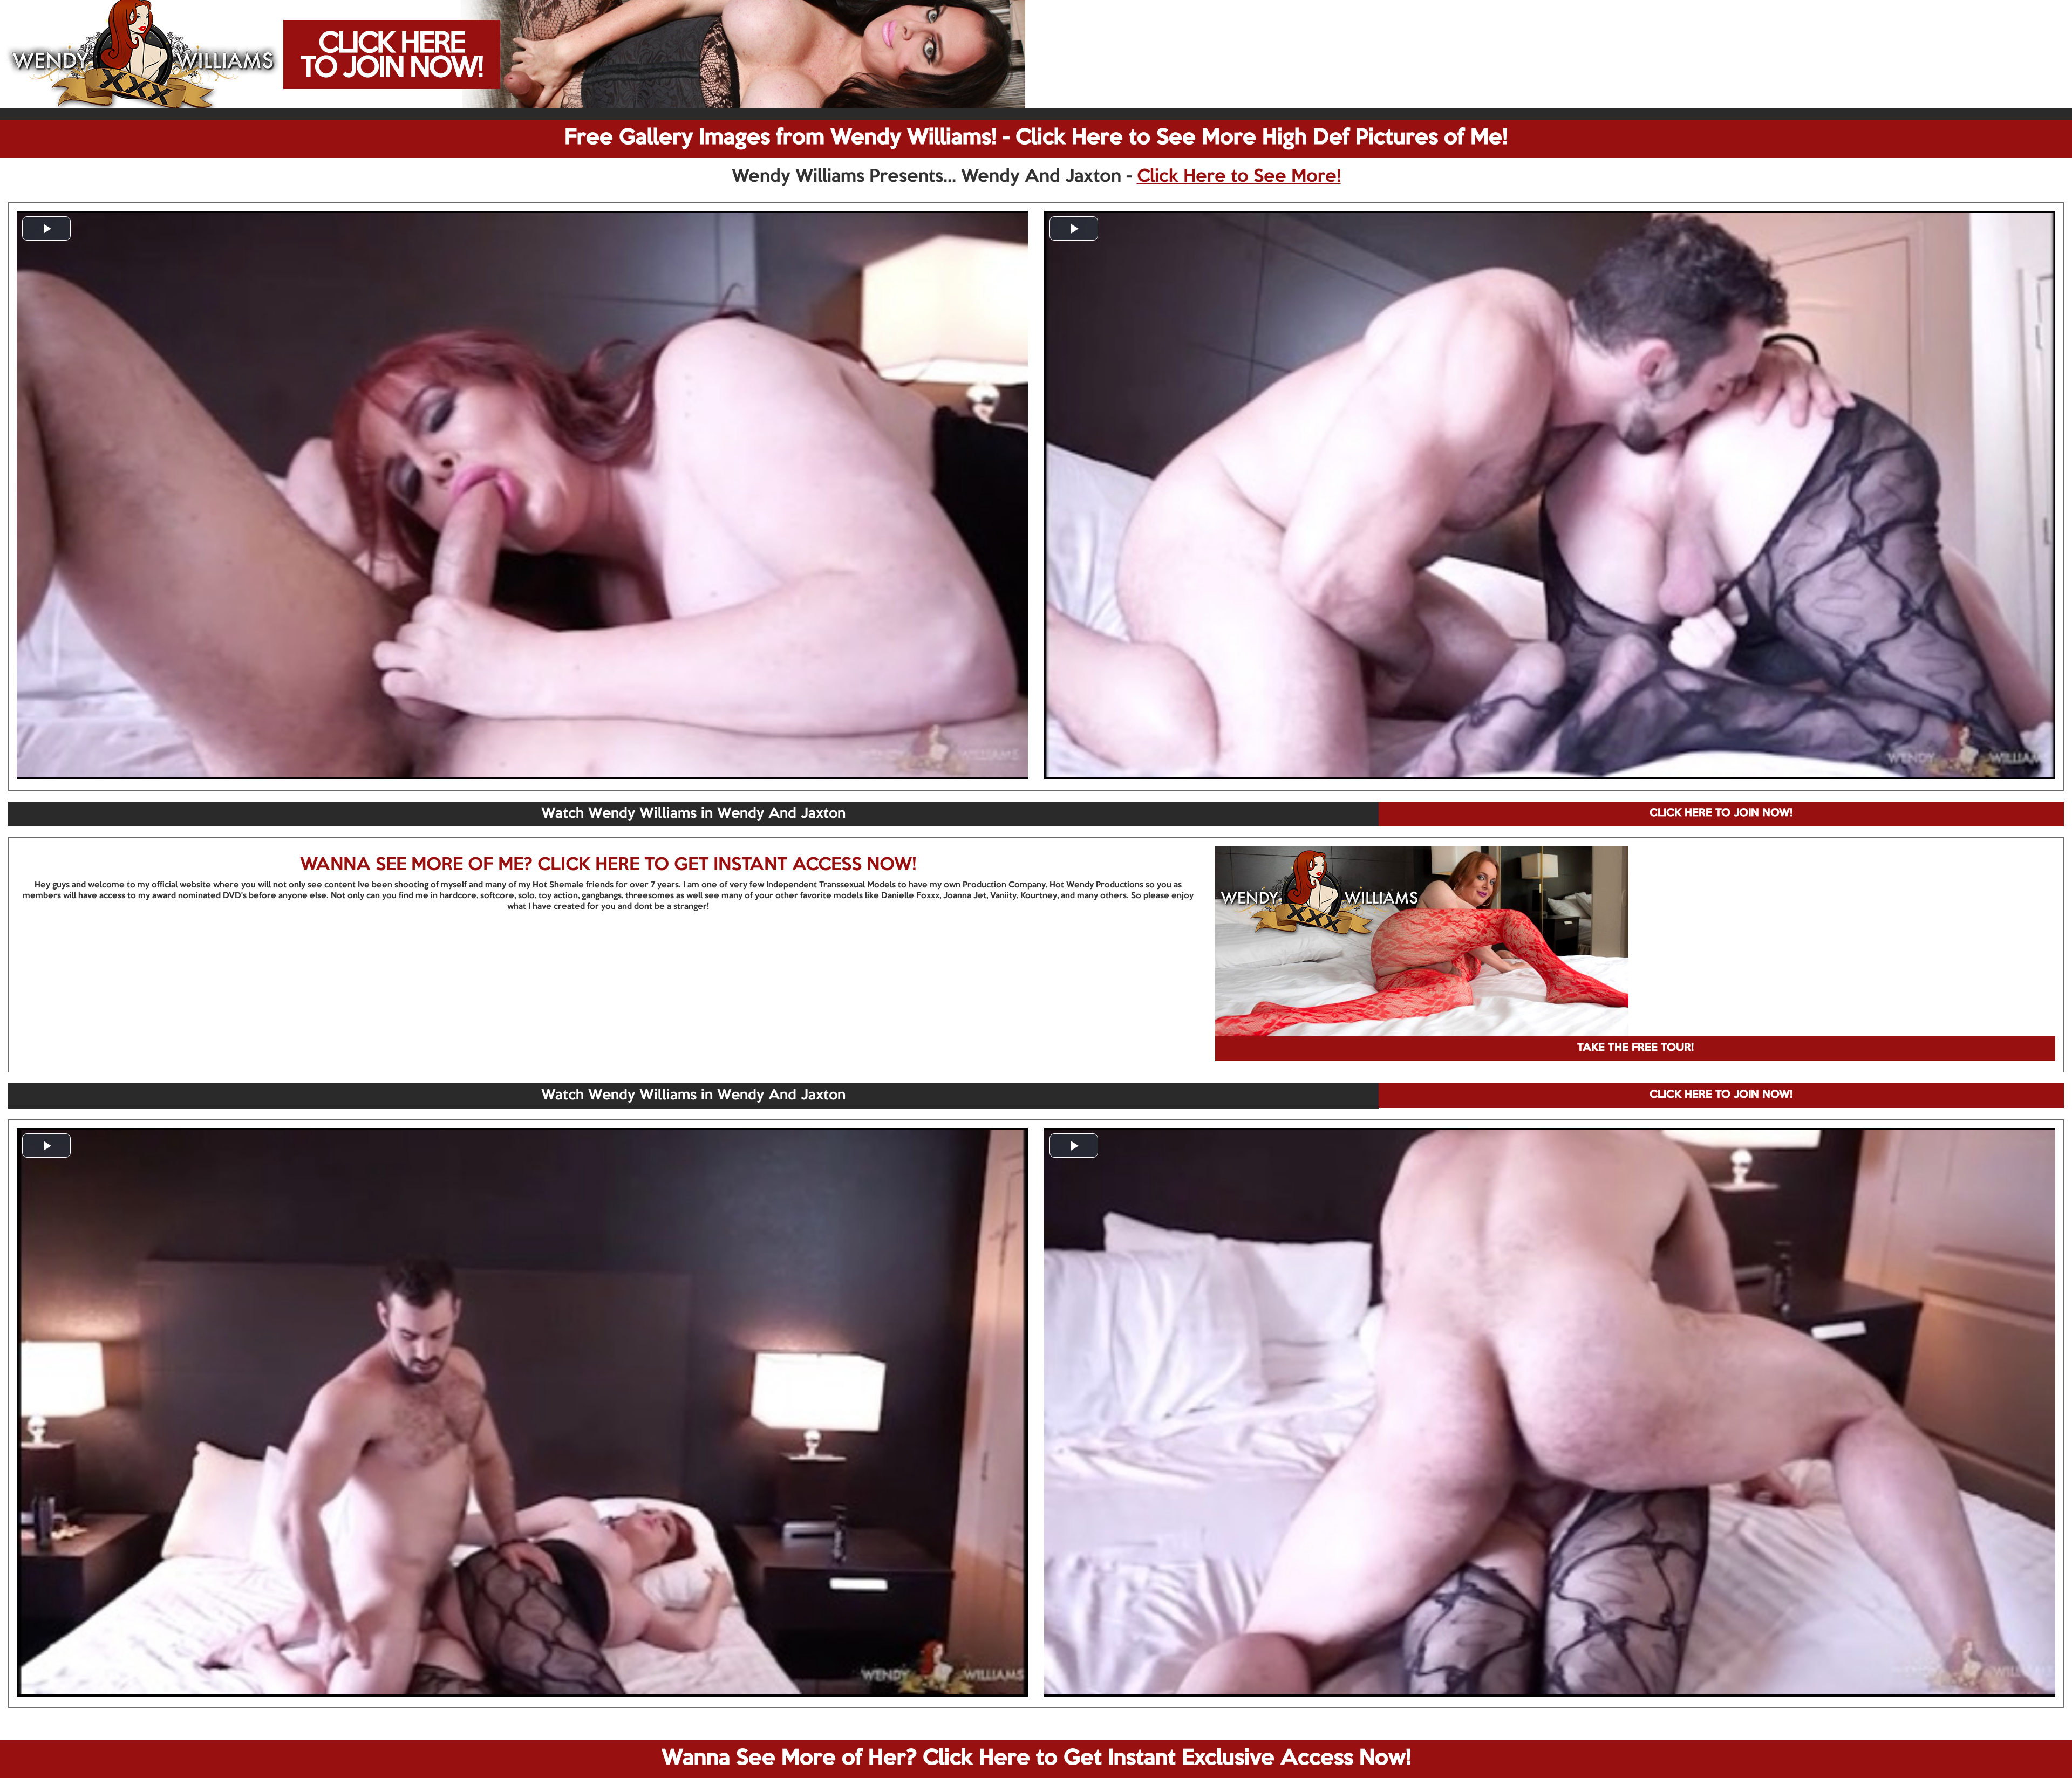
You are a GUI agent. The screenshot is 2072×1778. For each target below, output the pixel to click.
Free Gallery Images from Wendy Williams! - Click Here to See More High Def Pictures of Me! (1036, 138)
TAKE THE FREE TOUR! (1635, 1048)
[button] (46, 228)
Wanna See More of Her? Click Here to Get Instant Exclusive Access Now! (1036, 1759)
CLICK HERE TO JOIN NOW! (1721, 813)
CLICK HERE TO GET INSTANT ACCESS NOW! (727, 865)
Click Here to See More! (1239, 177)
